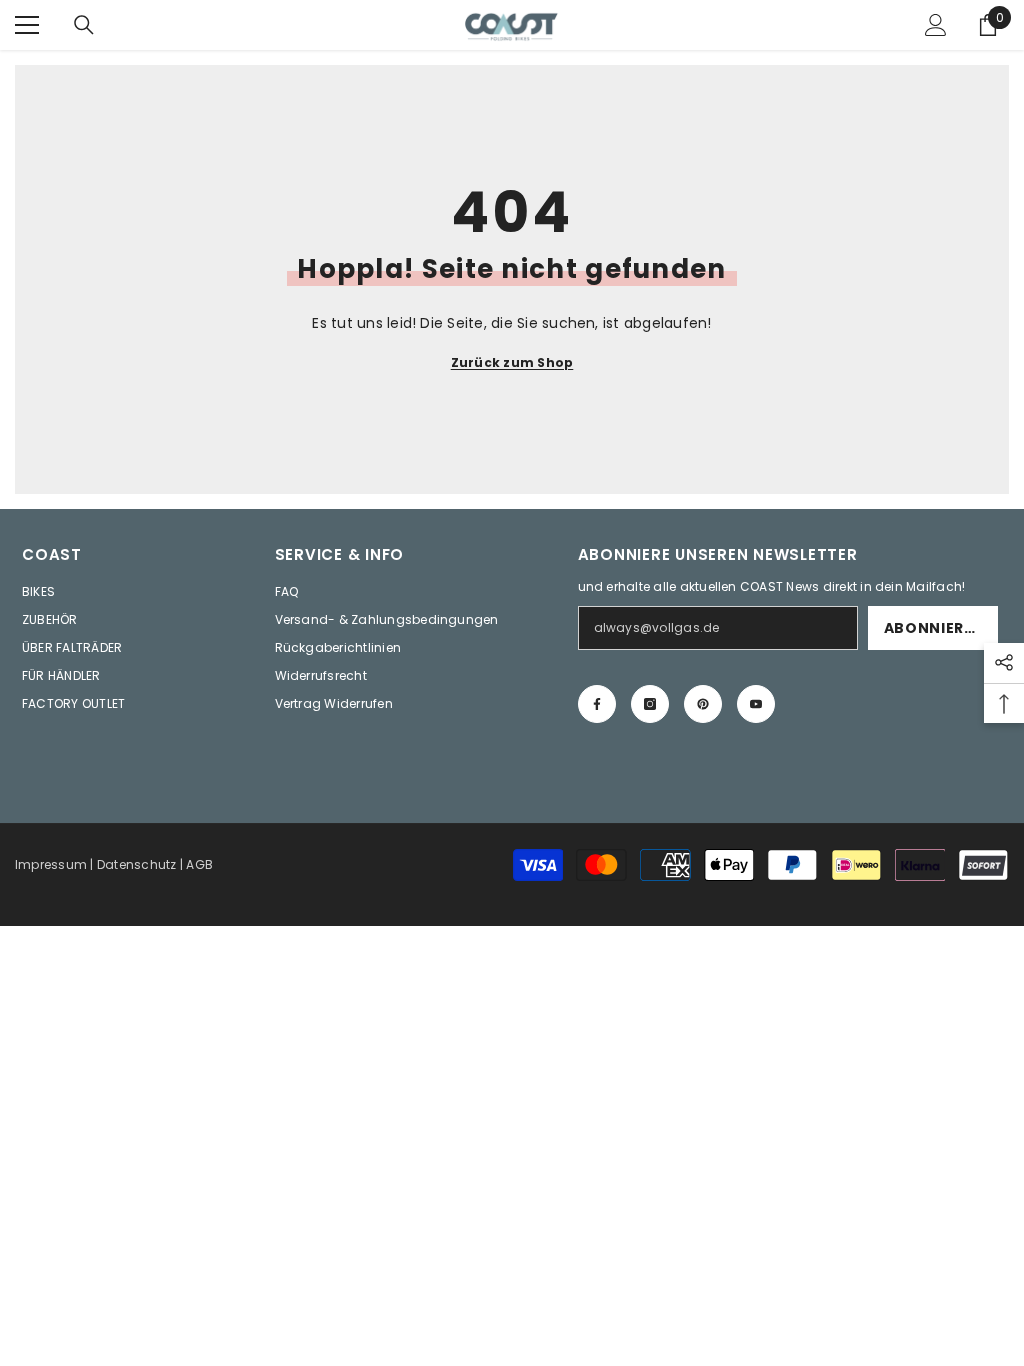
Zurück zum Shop (512, 362)
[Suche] (84, 25)
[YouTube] (756, 704)
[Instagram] (650, 704)
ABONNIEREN (934, 628)
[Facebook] (597, 704)
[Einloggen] (936, 25)
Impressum (51, 864)
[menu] (27, 25)
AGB (199, 864)
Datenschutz (137, 864)
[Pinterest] (703, 704)
